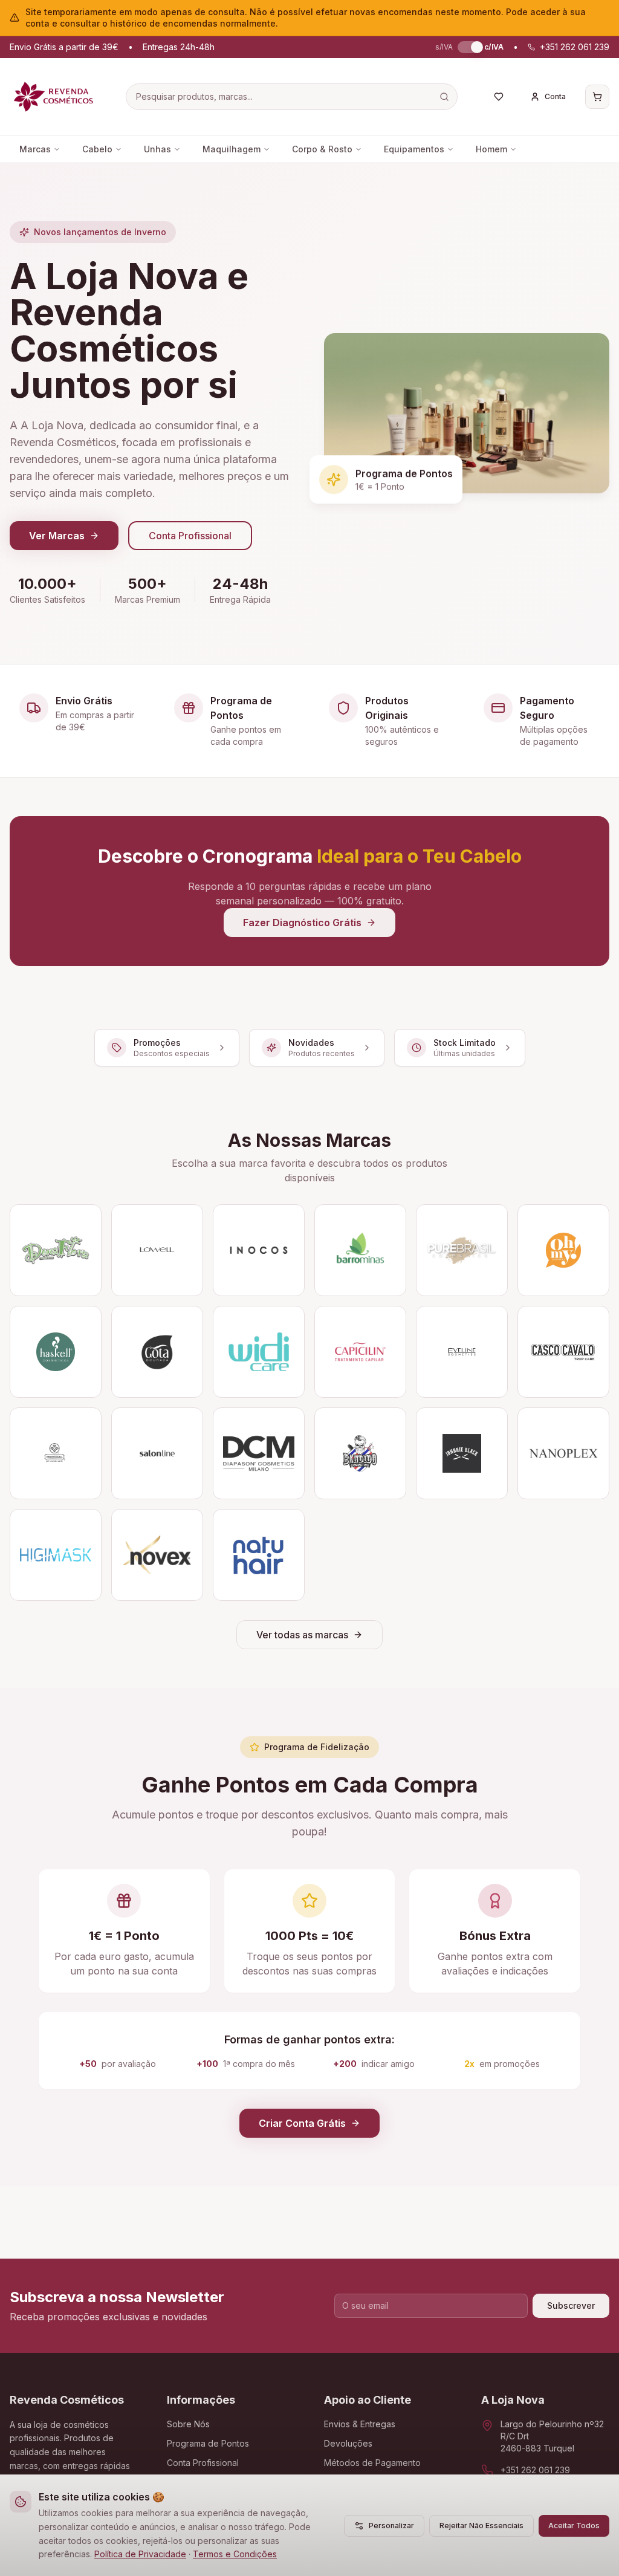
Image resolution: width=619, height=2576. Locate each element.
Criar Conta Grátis (302, 2123)
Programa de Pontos (208, 2443)
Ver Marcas (57, 536)
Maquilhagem (232, 149)
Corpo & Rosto (322, 149)
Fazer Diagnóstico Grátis (302, 923)
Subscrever (571, 2305)
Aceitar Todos (574, 2526)
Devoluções (348, 2443)
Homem (491, 149)
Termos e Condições (235, 2554)
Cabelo (97, 149)
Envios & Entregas (360, 2424)
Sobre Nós (188, 2424)
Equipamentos (414, 149)
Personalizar (391, 2526)
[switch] (468, 47)
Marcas (35, 149)
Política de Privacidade (140, 2554)
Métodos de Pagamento (372, 2463)
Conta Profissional (190, 536)
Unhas (157, 149)
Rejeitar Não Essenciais (481, 2526)
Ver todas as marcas (302, 1635)
